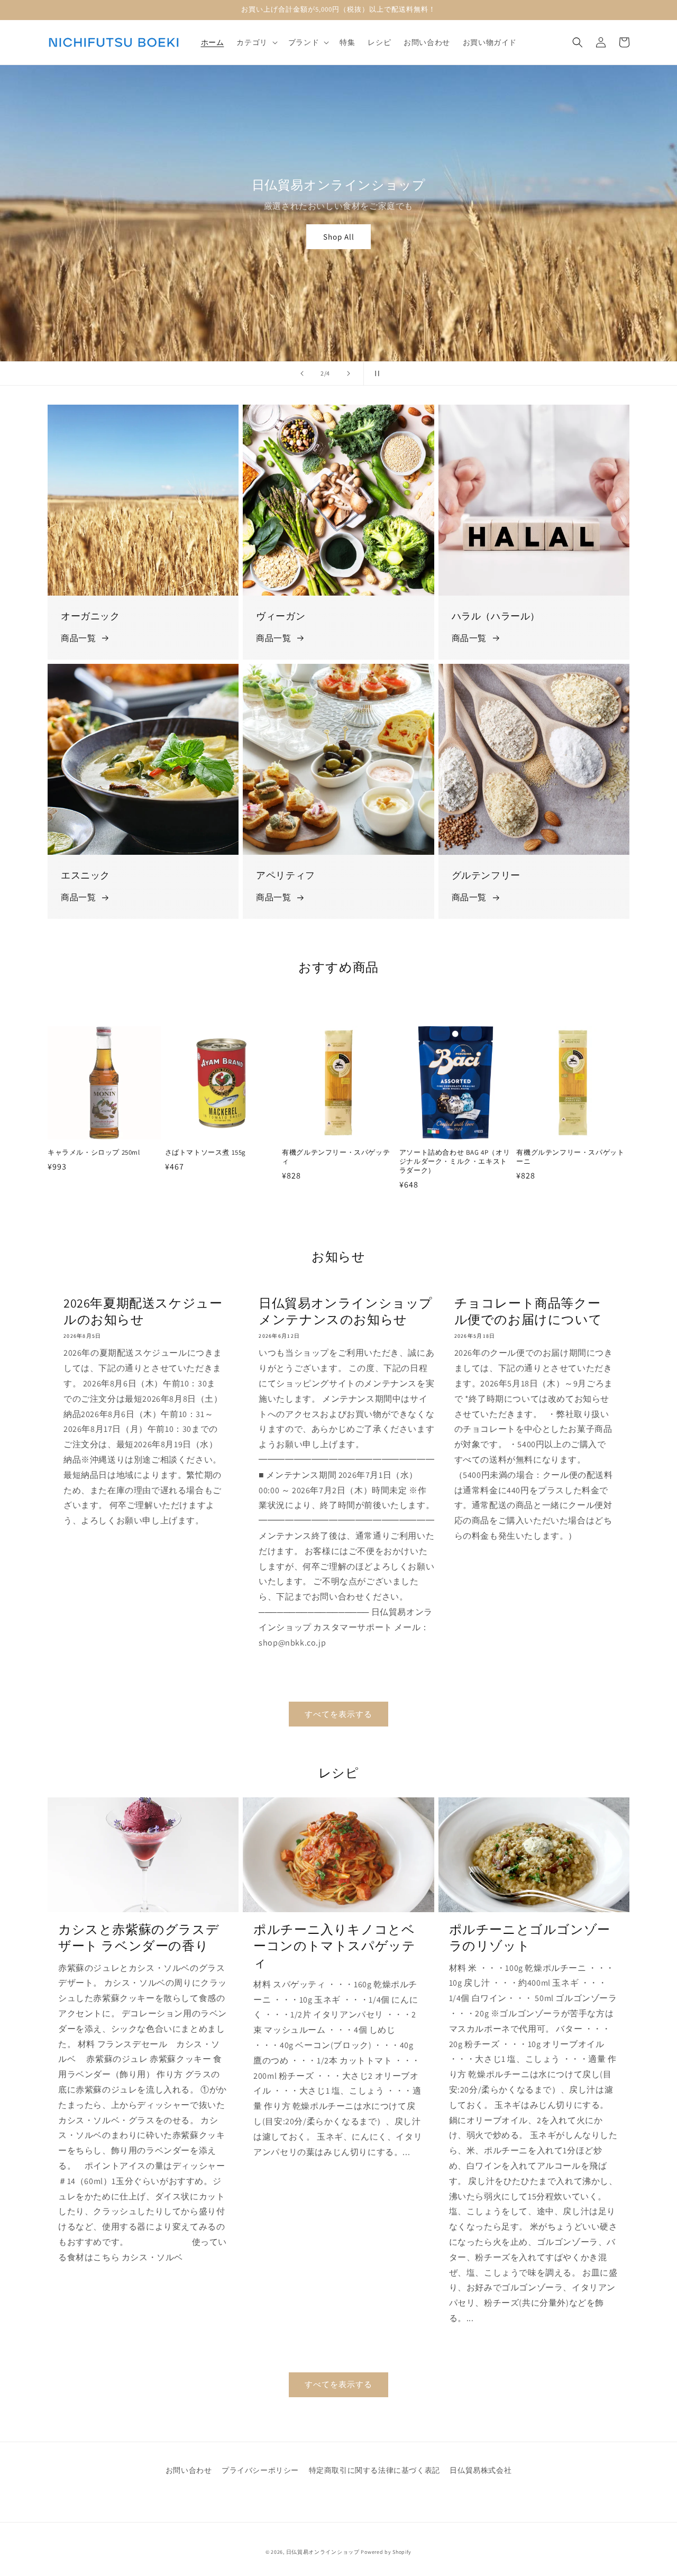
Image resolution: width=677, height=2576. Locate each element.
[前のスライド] (302, 373)
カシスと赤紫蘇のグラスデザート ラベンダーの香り (139, 1938)
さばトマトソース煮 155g (205, 1153)
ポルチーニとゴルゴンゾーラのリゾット (530, 1938)
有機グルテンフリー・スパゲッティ (336, 1157)
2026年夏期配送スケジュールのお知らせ (143, 1311)
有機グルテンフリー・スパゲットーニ (570, 1157)
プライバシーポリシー (260, 2470)
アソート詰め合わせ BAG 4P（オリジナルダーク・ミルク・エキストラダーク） (455, 1162)
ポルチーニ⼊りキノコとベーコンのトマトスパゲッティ (334, 1946)
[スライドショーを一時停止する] (375, 373)
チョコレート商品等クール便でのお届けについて (528, 1311)
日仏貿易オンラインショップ (323, 2552)
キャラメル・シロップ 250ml (94, 1153)
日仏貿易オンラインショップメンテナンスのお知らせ (346, 1311)
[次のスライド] (349, 373)
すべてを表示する (338, 1714)
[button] (256, 42)
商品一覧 (78, 638)
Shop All (339, 237)
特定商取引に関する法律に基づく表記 (374, 2470)
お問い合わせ (189, 2470)
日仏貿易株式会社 (481, 2470)
